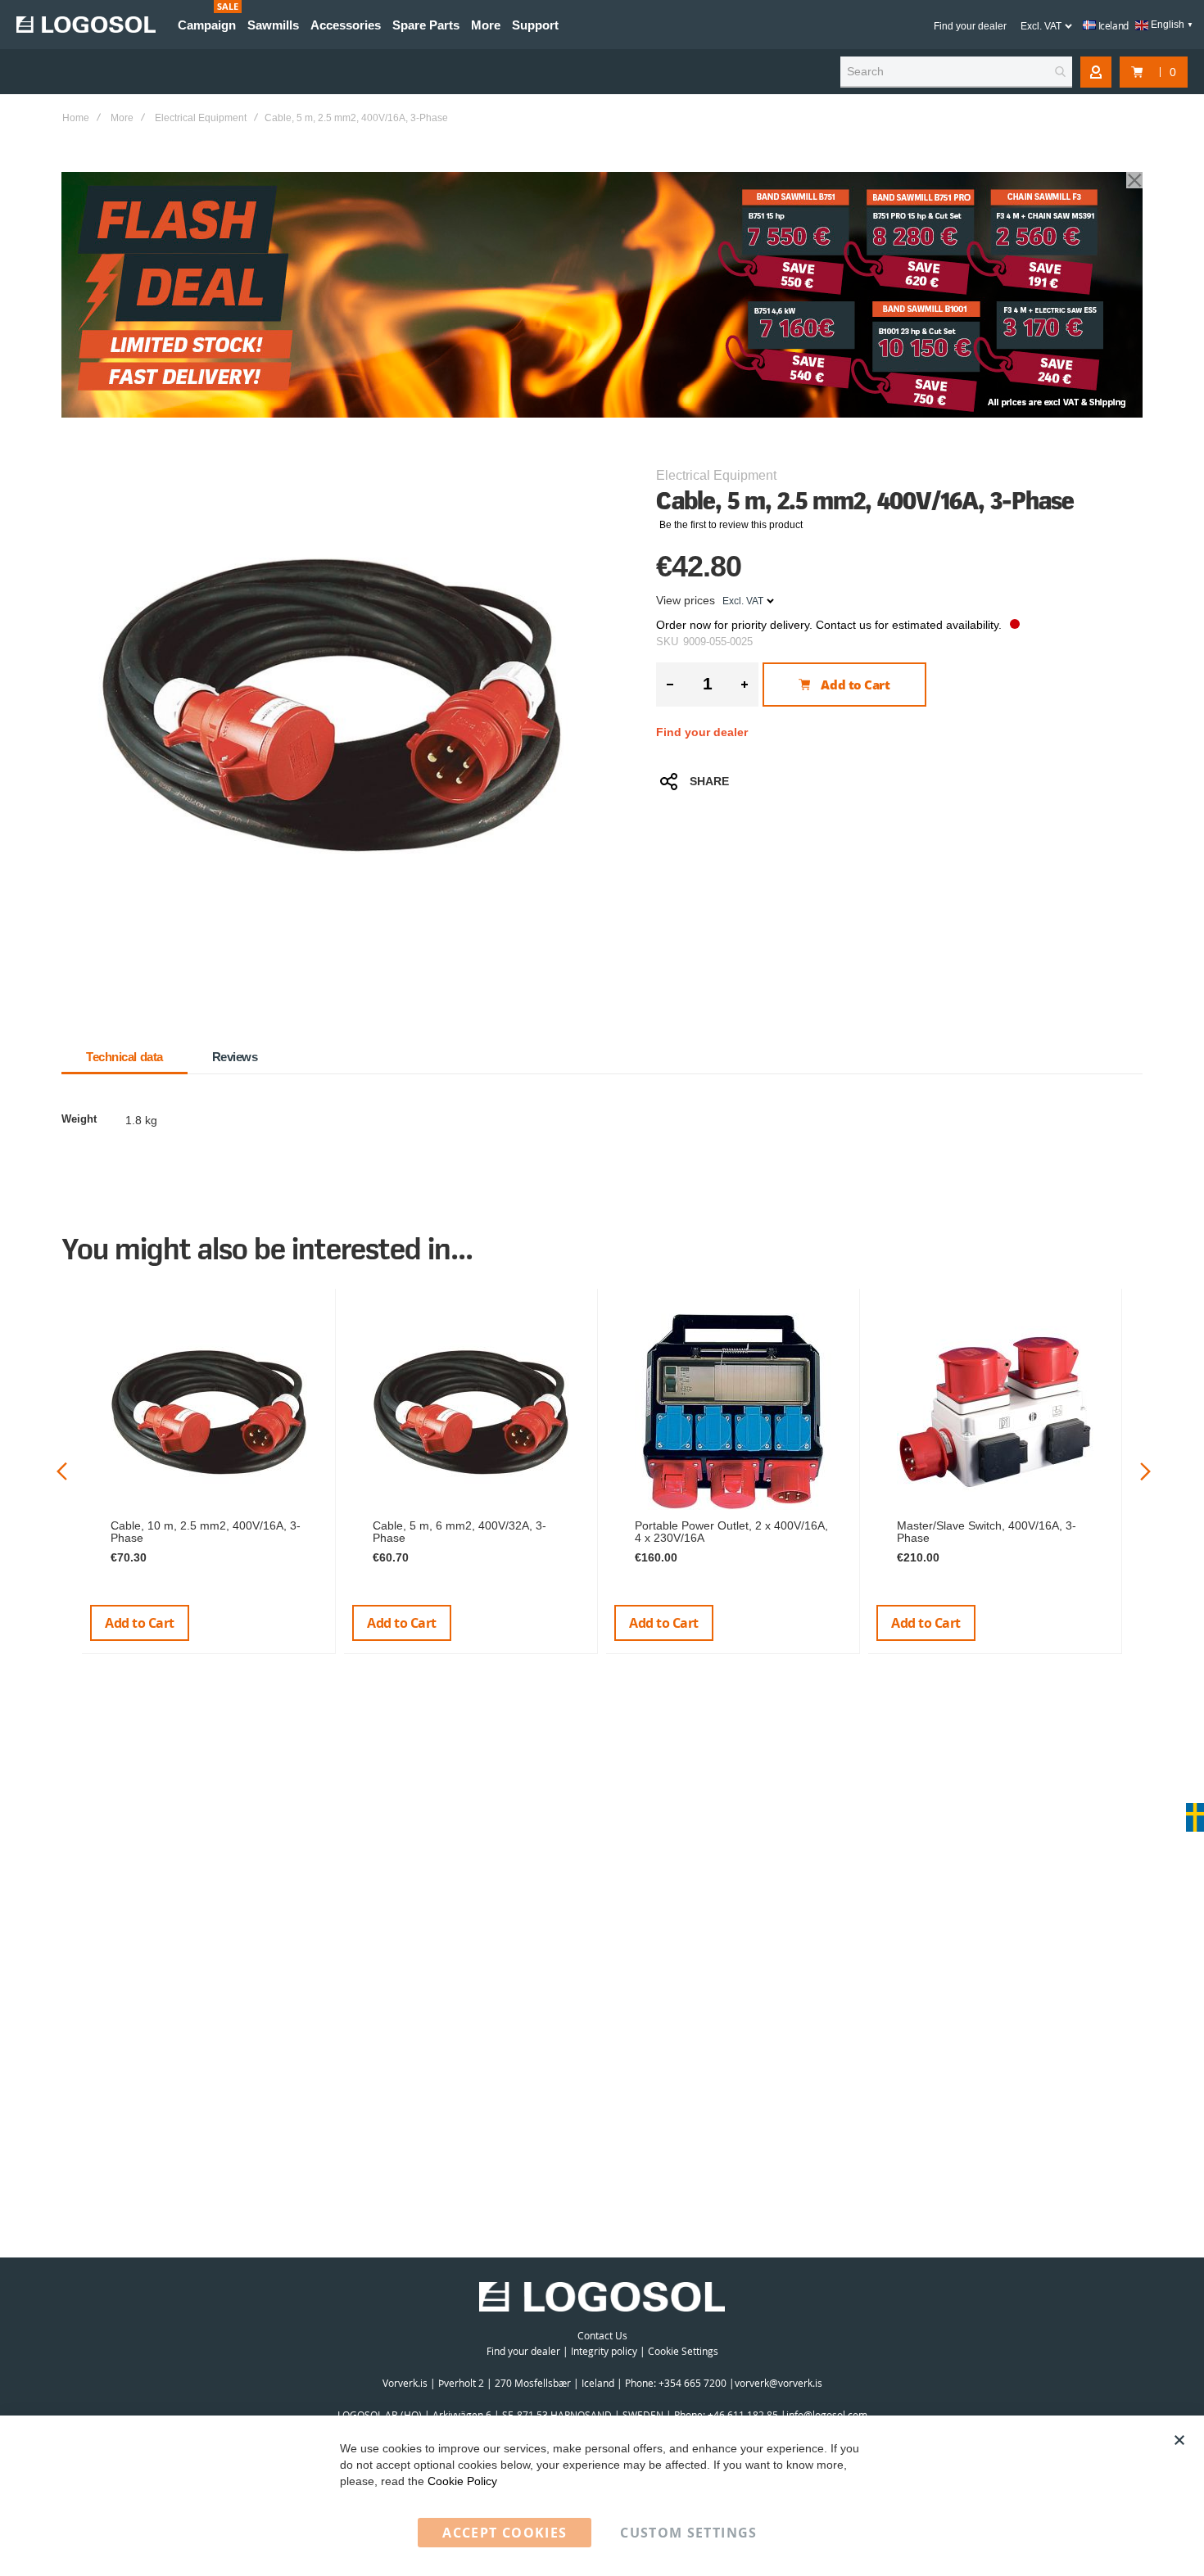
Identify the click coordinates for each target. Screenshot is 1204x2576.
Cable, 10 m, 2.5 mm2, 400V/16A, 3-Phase (206, 1532)
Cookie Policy (462, 2481)
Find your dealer (970, 26)
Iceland (1112, 25)
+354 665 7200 (694, 2383)
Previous (62, 1471)
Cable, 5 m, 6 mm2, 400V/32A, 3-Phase (459, 1532)
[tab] (124, 1057)
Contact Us (602, 2335)
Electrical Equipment (201, 118)
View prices (686, 600)
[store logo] (86, 25)
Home (76, 118)
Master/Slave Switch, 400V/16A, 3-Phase (987, 1532)
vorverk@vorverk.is (779, 2383)
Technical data (124, 1057)
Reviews (235, 1057)
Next (1145, 1471)
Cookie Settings (683, 2351)
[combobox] (956, 72)
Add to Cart (140, 1623)
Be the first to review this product (731, 525)
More (122, 118)
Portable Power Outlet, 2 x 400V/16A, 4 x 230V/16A (731, 1532)
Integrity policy (604, 2351)
